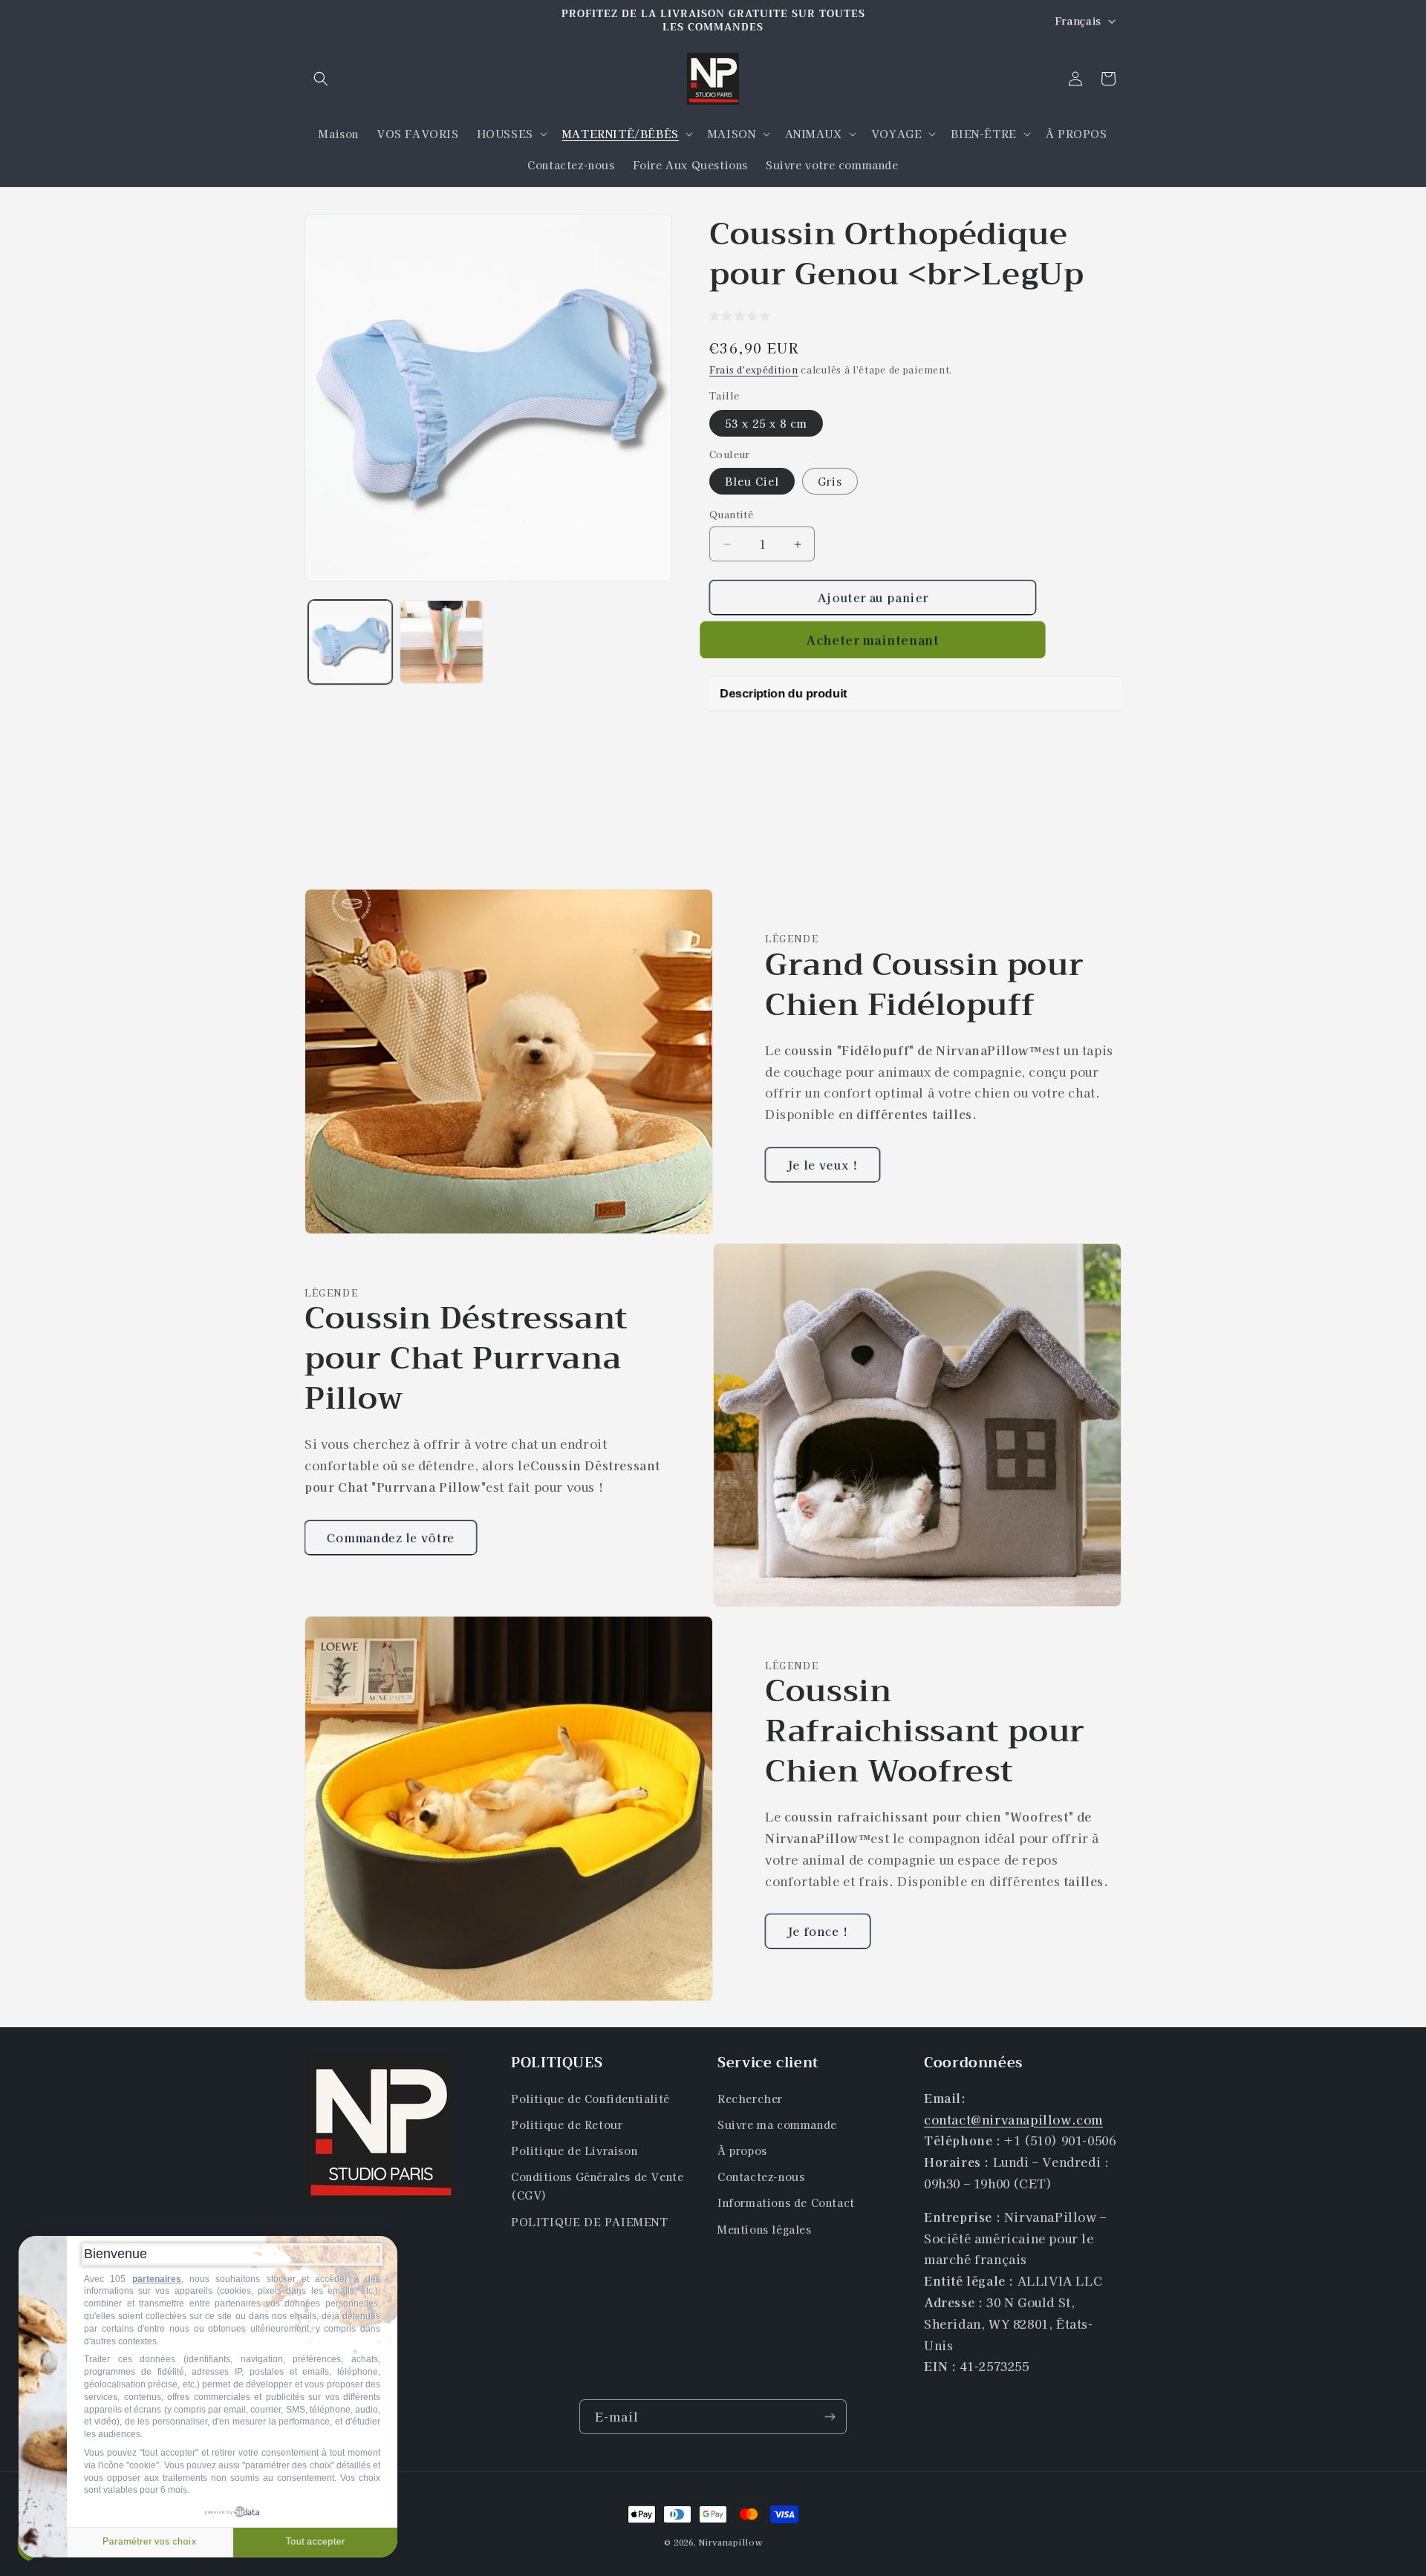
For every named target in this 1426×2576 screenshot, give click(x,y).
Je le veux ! (823, 1164)
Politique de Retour (567, 2125)
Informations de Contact (786, 2202)
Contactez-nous (761, 2176)
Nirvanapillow (730, 2542)
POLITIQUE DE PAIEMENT (590, 2222)
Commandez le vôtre (391, 1537)
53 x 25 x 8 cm (766, 423)
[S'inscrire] (830, 2417)
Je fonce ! (818, 1931)
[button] (321, 79)
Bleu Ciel (752, 481)
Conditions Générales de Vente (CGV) (597, 2186)
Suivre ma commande (777, 2125)
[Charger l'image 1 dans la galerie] (350, 642)
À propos (742, 2151)
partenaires (157, 2279)
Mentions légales (765, 2229)
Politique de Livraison (574, 2151)
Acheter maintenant (873, 640)
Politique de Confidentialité (590, 2099)
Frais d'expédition (754, 369)
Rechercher (750, 2099)
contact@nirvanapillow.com (1013, 2119)
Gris (830, 481)
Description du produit (777, 693)
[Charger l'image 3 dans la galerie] (442, 642)
